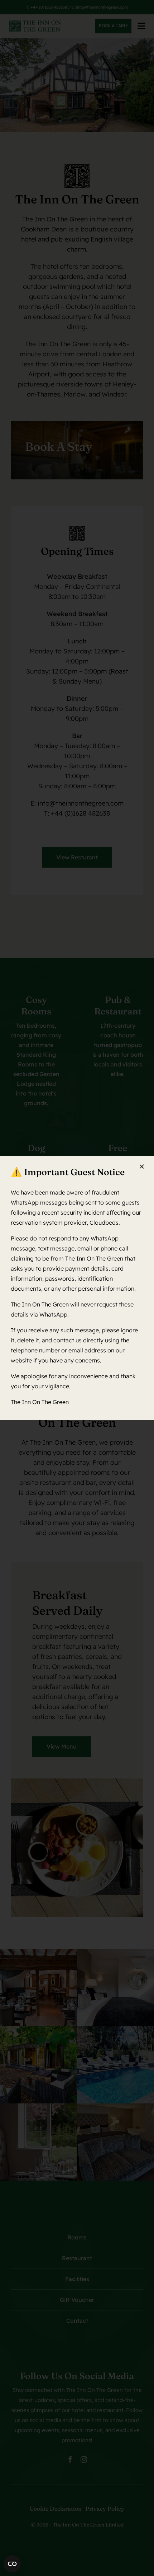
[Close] (142, 1167)
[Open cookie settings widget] (12, 2564)
